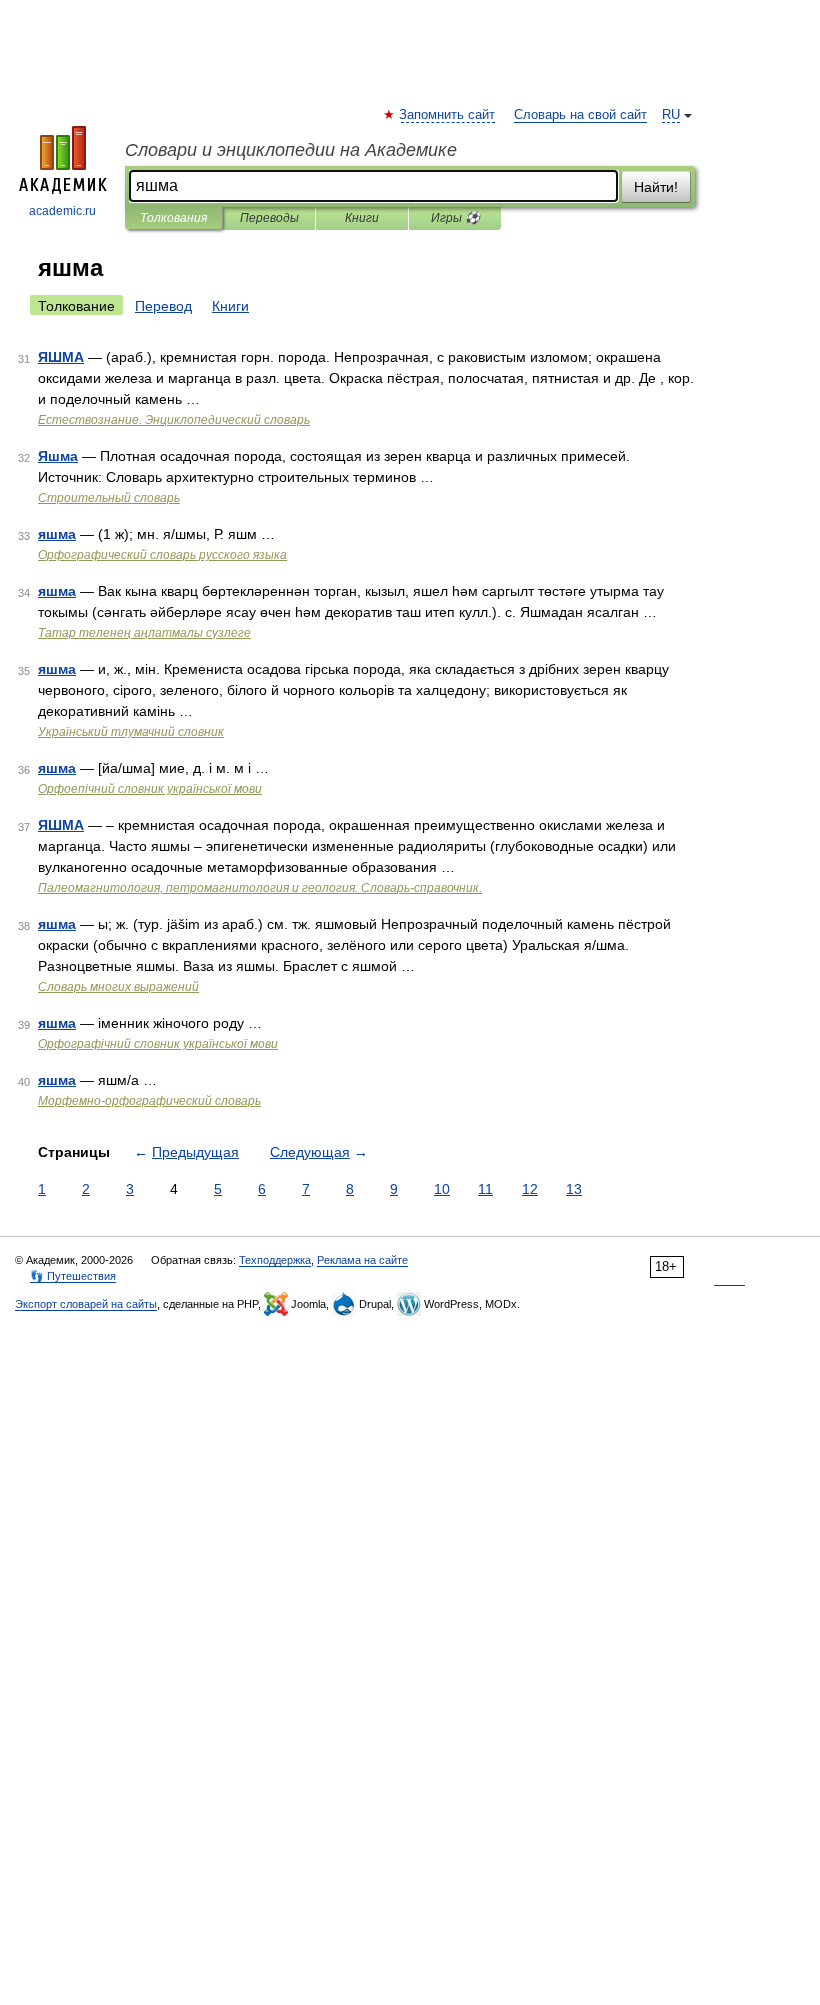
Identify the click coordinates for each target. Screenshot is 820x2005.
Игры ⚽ (455, 218)
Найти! (656, 187)
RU (671, 115)
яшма (57, 534)
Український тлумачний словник (131, 732)
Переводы (269, 218)
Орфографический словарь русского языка (162, 555)
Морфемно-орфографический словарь (149, 1101)
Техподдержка (275, 1260)
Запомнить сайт (448, 115)
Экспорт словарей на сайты (86, 1304)
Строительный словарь (109, 498)
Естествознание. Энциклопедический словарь (174, 420)
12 (530, 1189)
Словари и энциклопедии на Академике (291, 150)
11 (485, 1189)
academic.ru (62, 211)
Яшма (58, 456)
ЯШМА (61, 357)
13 (574, 1189)
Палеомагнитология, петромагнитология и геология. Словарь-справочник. (260, 888)
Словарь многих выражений (118, 987)
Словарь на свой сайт (580, 115)
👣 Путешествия (73, 1276)
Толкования (173, 218)
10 (442, 1189)
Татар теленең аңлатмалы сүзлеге (144, 633)
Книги (362, 218)
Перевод (163, 306)
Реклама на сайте (362, 1260)
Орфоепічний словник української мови (150, 789)
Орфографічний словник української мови (158, 1044)
